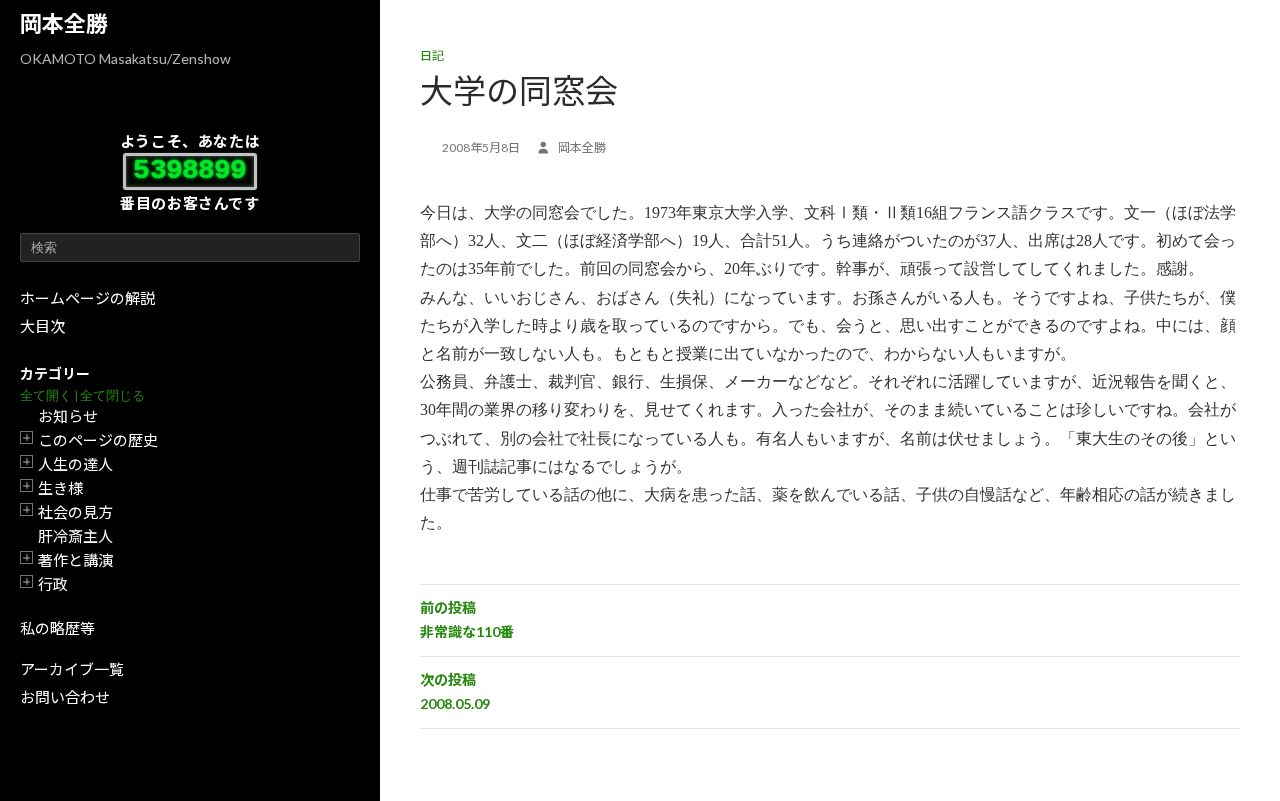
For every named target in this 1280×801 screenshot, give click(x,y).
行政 (53, 584)
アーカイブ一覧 (72, 669)
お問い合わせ (65, 697)
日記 (432, 55)
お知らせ (68, 416)
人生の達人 (75, 464)
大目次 (42, 326)
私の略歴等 (57, 628)
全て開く (46, 395)
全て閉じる (112, 395)
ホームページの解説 (87, 298)
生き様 (60, 488)
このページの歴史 (98, 440)
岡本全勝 (64, 23)
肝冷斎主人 (75, 536)
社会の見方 (75, 512)
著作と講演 (75, 560)
